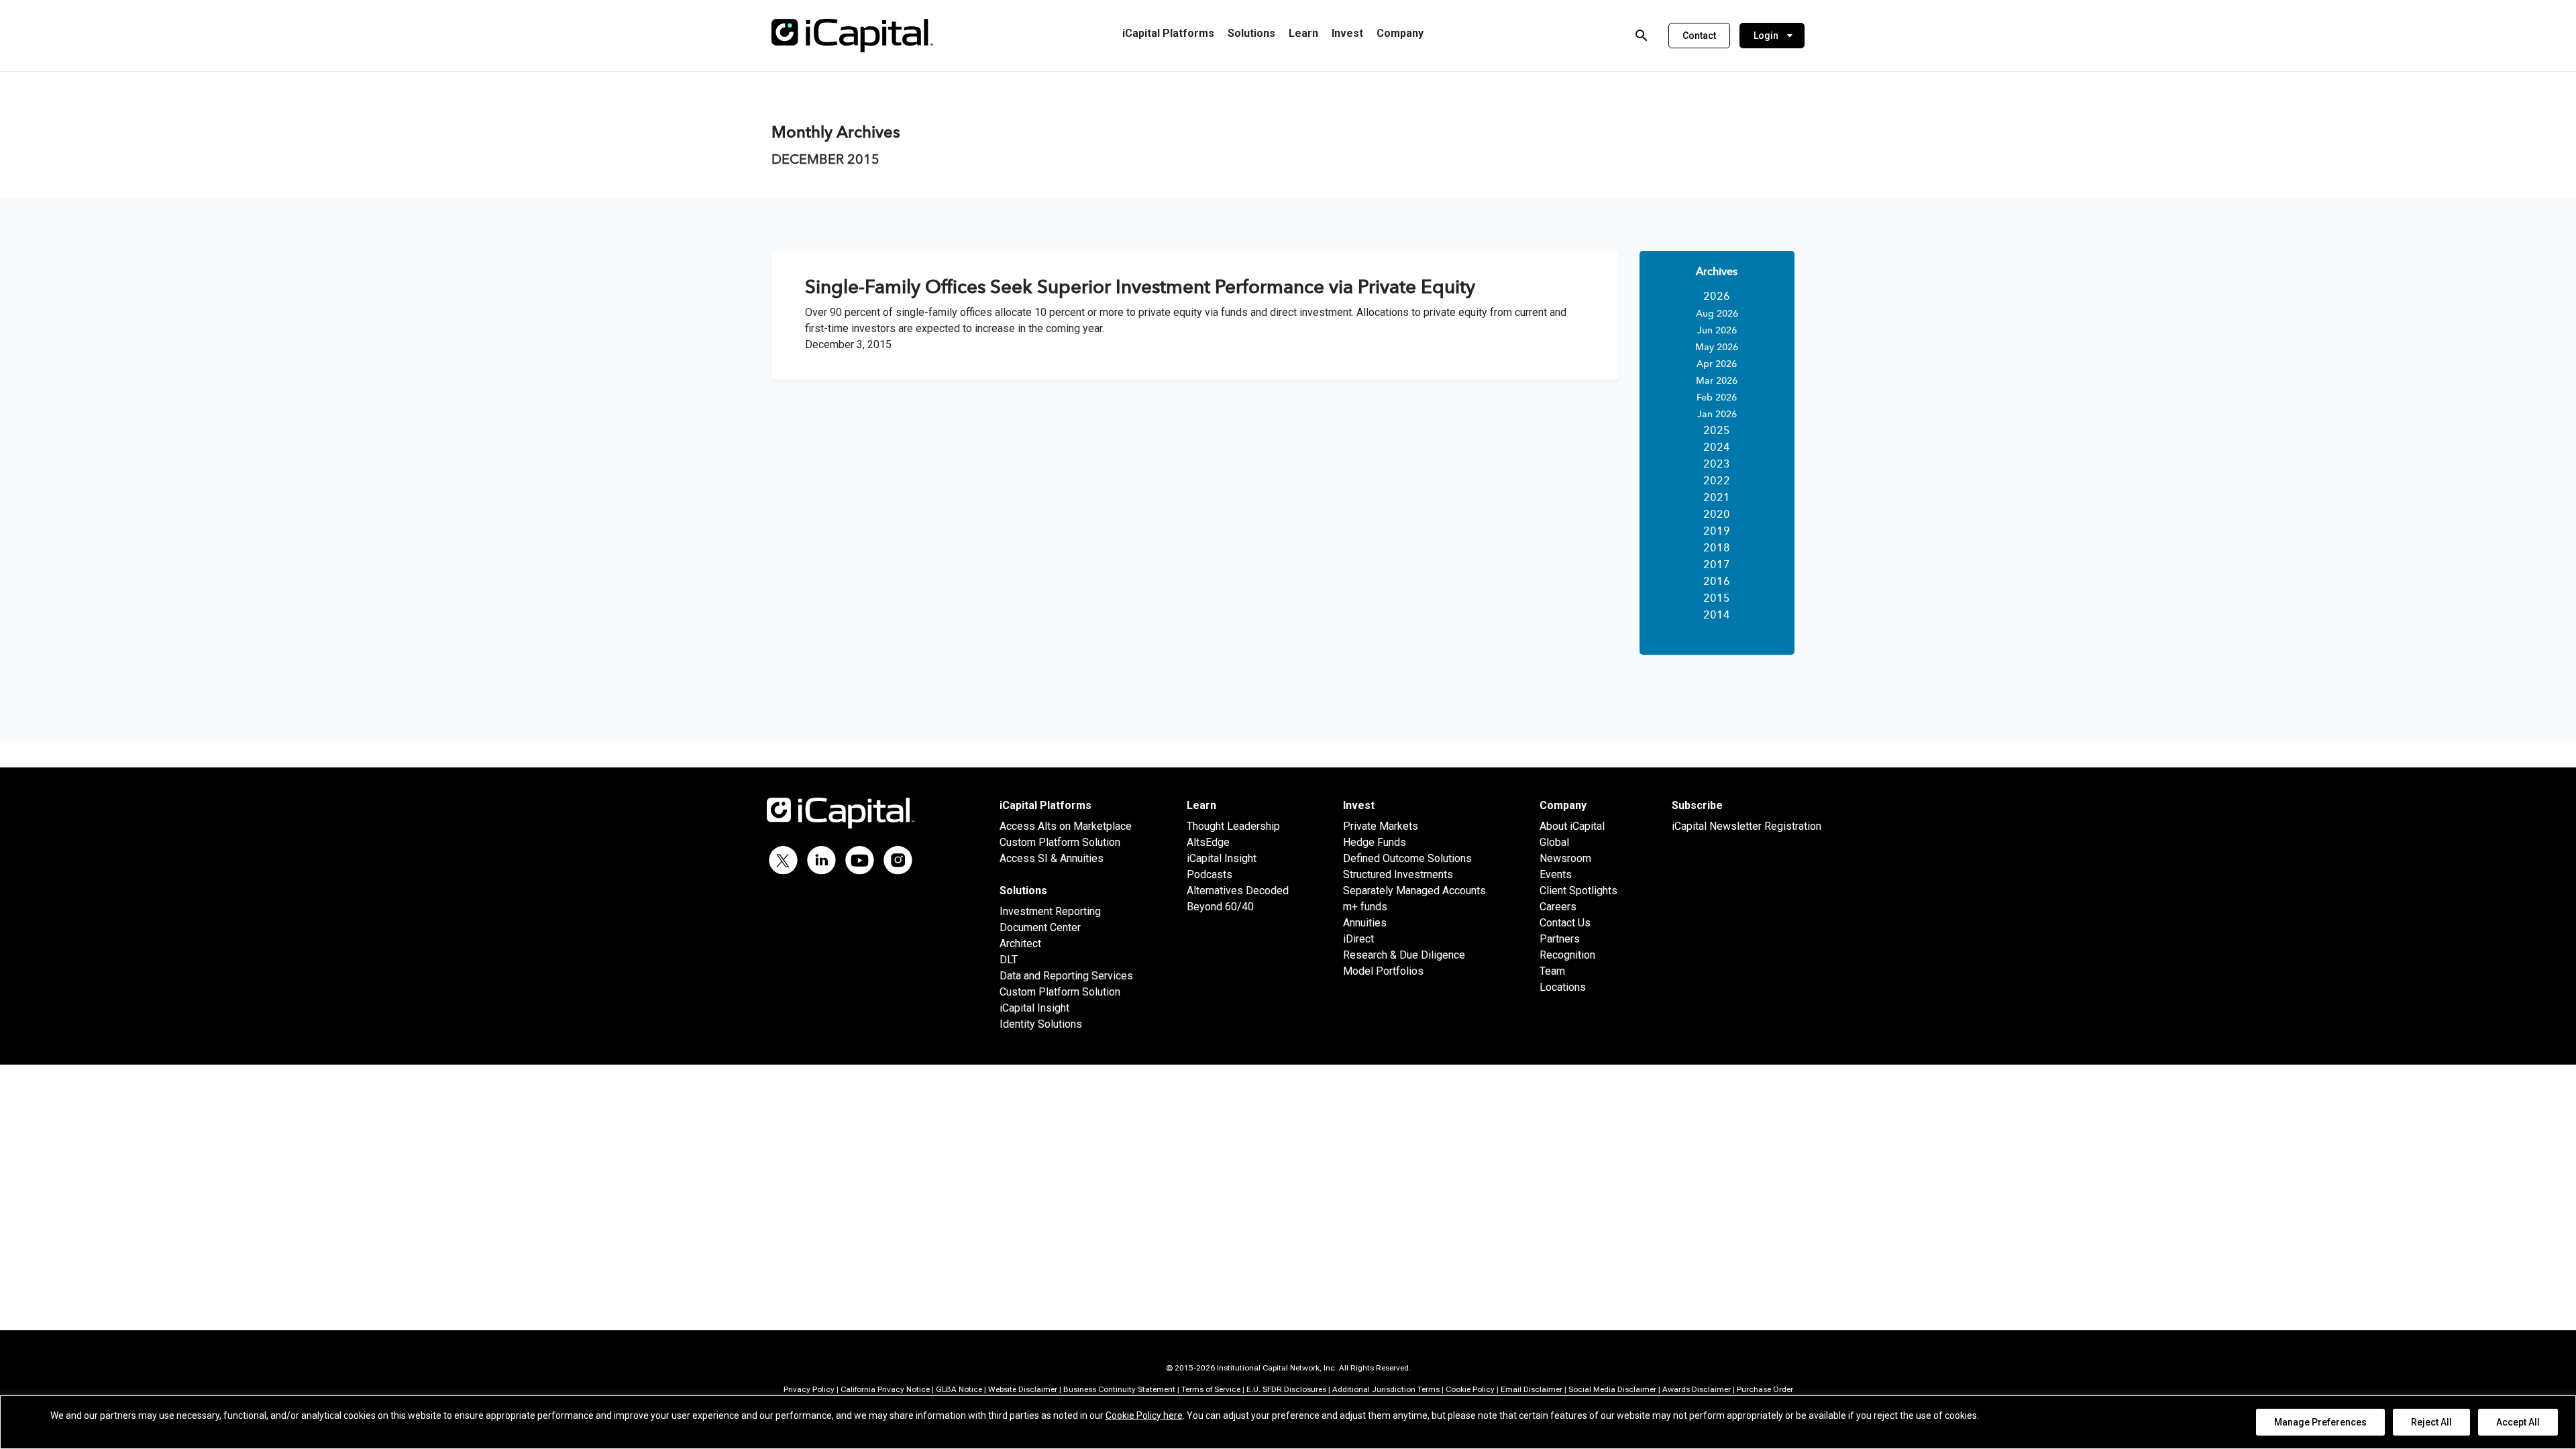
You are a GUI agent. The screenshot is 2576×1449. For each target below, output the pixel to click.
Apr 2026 (1717, 364)
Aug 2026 (1717, 314)
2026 (1717, 297)
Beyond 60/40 (1220, 907)
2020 (1717, 515)
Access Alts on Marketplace (1066, 826)
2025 (1717, 431)
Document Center (1040, 927)
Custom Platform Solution (1060, 842)
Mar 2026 (1717, 381)
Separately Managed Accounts (1414, 891)
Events (1556, 874)
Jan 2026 (1717, 415)
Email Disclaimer (1532, 1389)
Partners (1560, 939)
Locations (1563, 987)
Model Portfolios (1383, 971)
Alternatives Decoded (1238, 891)
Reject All (2431, 1422)
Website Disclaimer (1023, 1389)
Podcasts (1210, 874)
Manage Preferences (2320, 1422)
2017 (1717, 566)
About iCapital (1572, 826)
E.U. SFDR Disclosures (1286, 1389)
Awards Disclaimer (1697, 1389)
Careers (1558, 907)
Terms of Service (1211, 1389)
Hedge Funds (1375, 842)
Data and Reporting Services (1066, 976)
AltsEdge (1208, 842)
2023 (1717, 465)
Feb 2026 (1717, 398)
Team (1552, 971)
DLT (1009, 960)
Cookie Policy (1470, 1389)
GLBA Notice (959, 1389)
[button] (1699, 36)
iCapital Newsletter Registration (1747, 826)
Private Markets (1381, 826)
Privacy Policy (809, 1389)
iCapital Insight (1034, 1008)
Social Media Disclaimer (1612, 1389)
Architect (1020, 944)
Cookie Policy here (1144, 1415)
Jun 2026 (1717, 331)
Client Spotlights (1578, 891)
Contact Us (1565, 923)
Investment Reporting (1050, 911)
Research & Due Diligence (1404, 955)
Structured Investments (1398, 874)
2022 (1717, 482)
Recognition (1567, 955)
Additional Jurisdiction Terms (1386, 1389)
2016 (1717, 582)
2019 (1717, 532)
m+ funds (1365, 907)
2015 (1717, 599)
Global (1554, 842)
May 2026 (1717, 347)
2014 (1717, 616)
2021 (1717, 498)
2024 (1717, 448)
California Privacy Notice (885, 1389)
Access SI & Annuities (1052, 858)
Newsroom (1565, 858)
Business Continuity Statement (1119, 1389)
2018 (1717, 549)
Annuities (1365, 923)
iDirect (1358, 939)
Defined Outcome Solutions (1407, 858)
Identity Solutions (1041, 1024)
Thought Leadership (1233, 826)
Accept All (2518, 1422)
